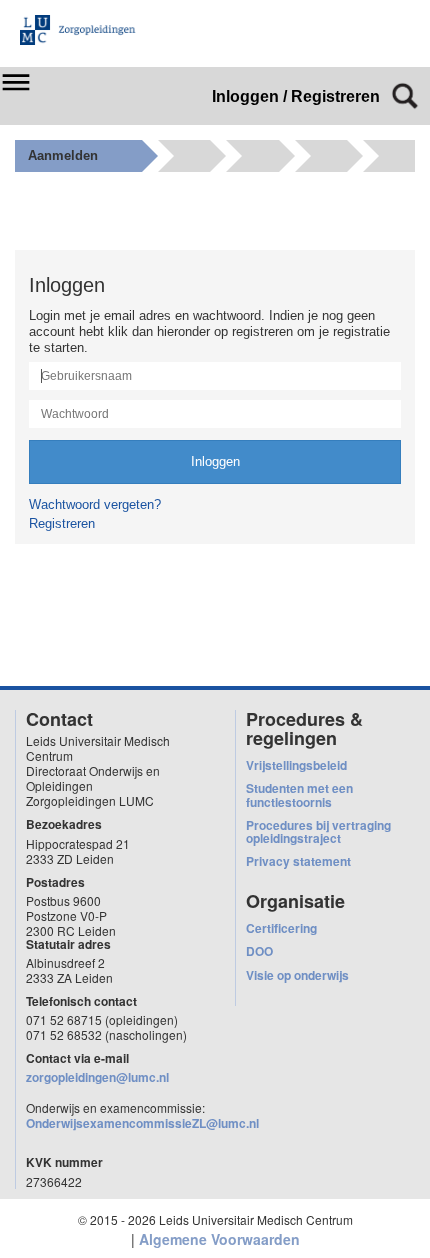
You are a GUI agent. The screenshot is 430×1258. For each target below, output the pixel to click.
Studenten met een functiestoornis (299, 794)
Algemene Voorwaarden (219, 1239)
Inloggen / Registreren (296, 96)
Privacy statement (298, 861)
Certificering (281, 928)
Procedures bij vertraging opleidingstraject (318, 831)
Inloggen (215, 461)
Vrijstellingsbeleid (296, 765)
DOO (259, 951)
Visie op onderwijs (297, 975)
